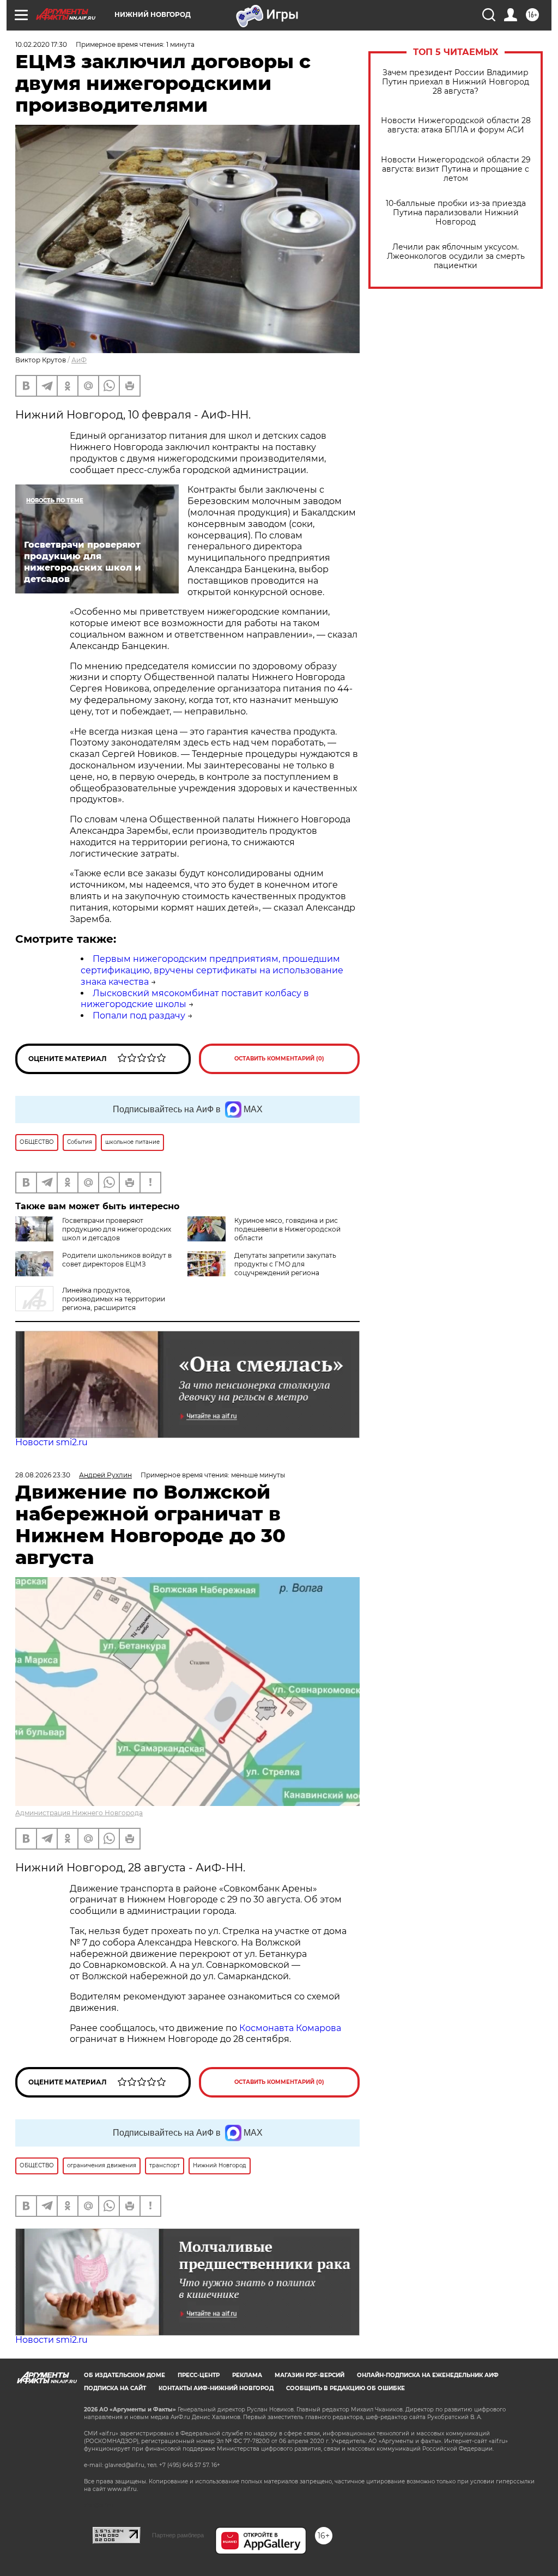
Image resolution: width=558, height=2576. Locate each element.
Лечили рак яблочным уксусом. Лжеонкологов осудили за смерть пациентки (456, 256)
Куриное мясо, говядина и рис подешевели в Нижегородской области (287, 1229)
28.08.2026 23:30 (43, 1475)
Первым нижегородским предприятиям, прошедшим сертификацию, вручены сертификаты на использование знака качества (212, 970)
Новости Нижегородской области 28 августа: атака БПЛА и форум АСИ (456, 125)
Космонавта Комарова (290, 2028)
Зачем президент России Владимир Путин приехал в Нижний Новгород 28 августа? (456, 82)
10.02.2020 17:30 (41, 44)
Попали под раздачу (139, 1016)
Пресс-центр (199, 2375)
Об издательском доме (125, 2375)
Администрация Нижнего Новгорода (79, 1813)
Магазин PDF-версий (310, 2375)
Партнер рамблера (178, 2535)
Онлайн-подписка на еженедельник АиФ (428, 2375)
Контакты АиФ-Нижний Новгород (216, 2388)
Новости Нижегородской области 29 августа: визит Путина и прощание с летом (456, 169)
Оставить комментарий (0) (279, 1059)
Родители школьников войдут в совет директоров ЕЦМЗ (117, 1260)
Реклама (247, 2375)
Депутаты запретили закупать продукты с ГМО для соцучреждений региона (285, 1264)
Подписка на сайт (115, 2388)
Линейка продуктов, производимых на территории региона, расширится (114, 1299)
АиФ (79, 360)
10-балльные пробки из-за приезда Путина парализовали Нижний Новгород (456, 213)
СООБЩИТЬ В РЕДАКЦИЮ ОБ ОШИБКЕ (345, 2388)
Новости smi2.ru (51, 1442)
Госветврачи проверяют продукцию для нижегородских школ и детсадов (117, 1229)
